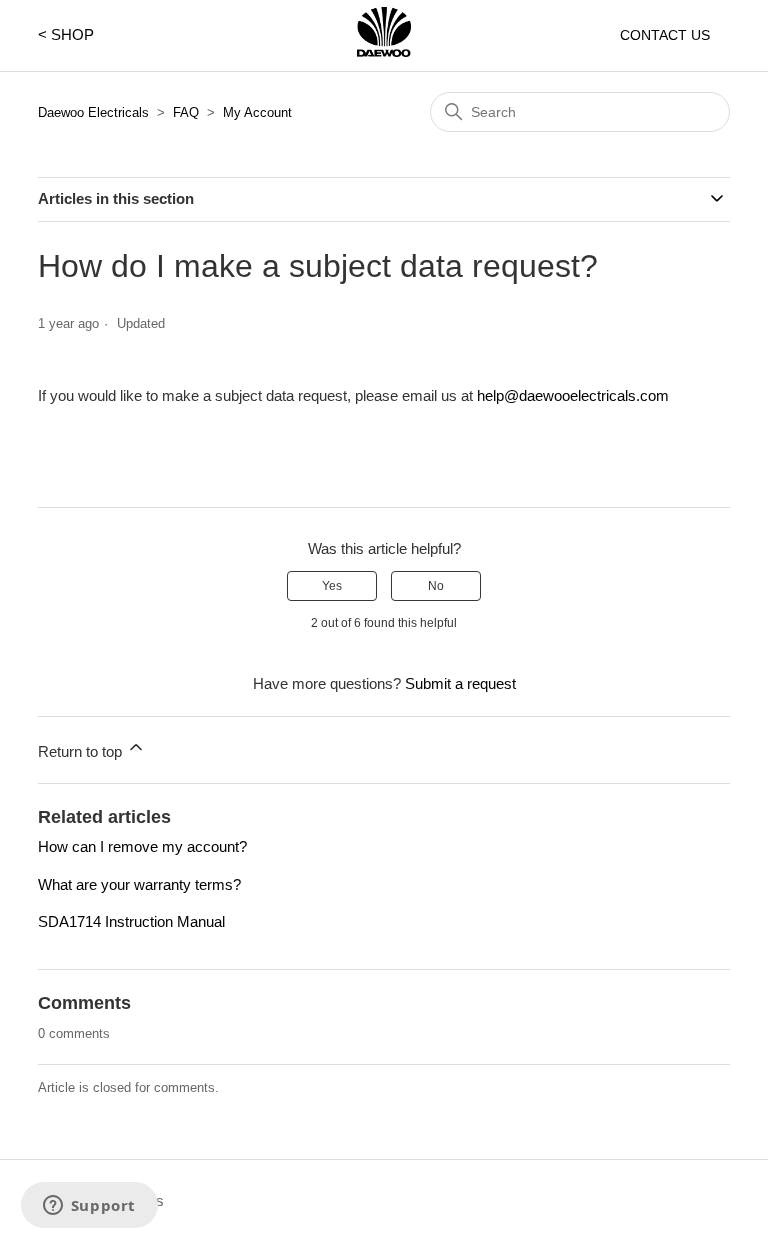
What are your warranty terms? (139, 884)
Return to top (82, 751)
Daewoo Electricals (93, 112)
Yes (332, 586)
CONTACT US (665, 35)
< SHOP (66, 34)
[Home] (384, 51)
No (436, 586)
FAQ (186, 112)
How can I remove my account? (142, 846)
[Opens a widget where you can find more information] (89, 1207)
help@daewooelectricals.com (573, 395)
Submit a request (460, 683)
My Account (257, 112)
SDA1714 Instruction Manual (131, 921)
